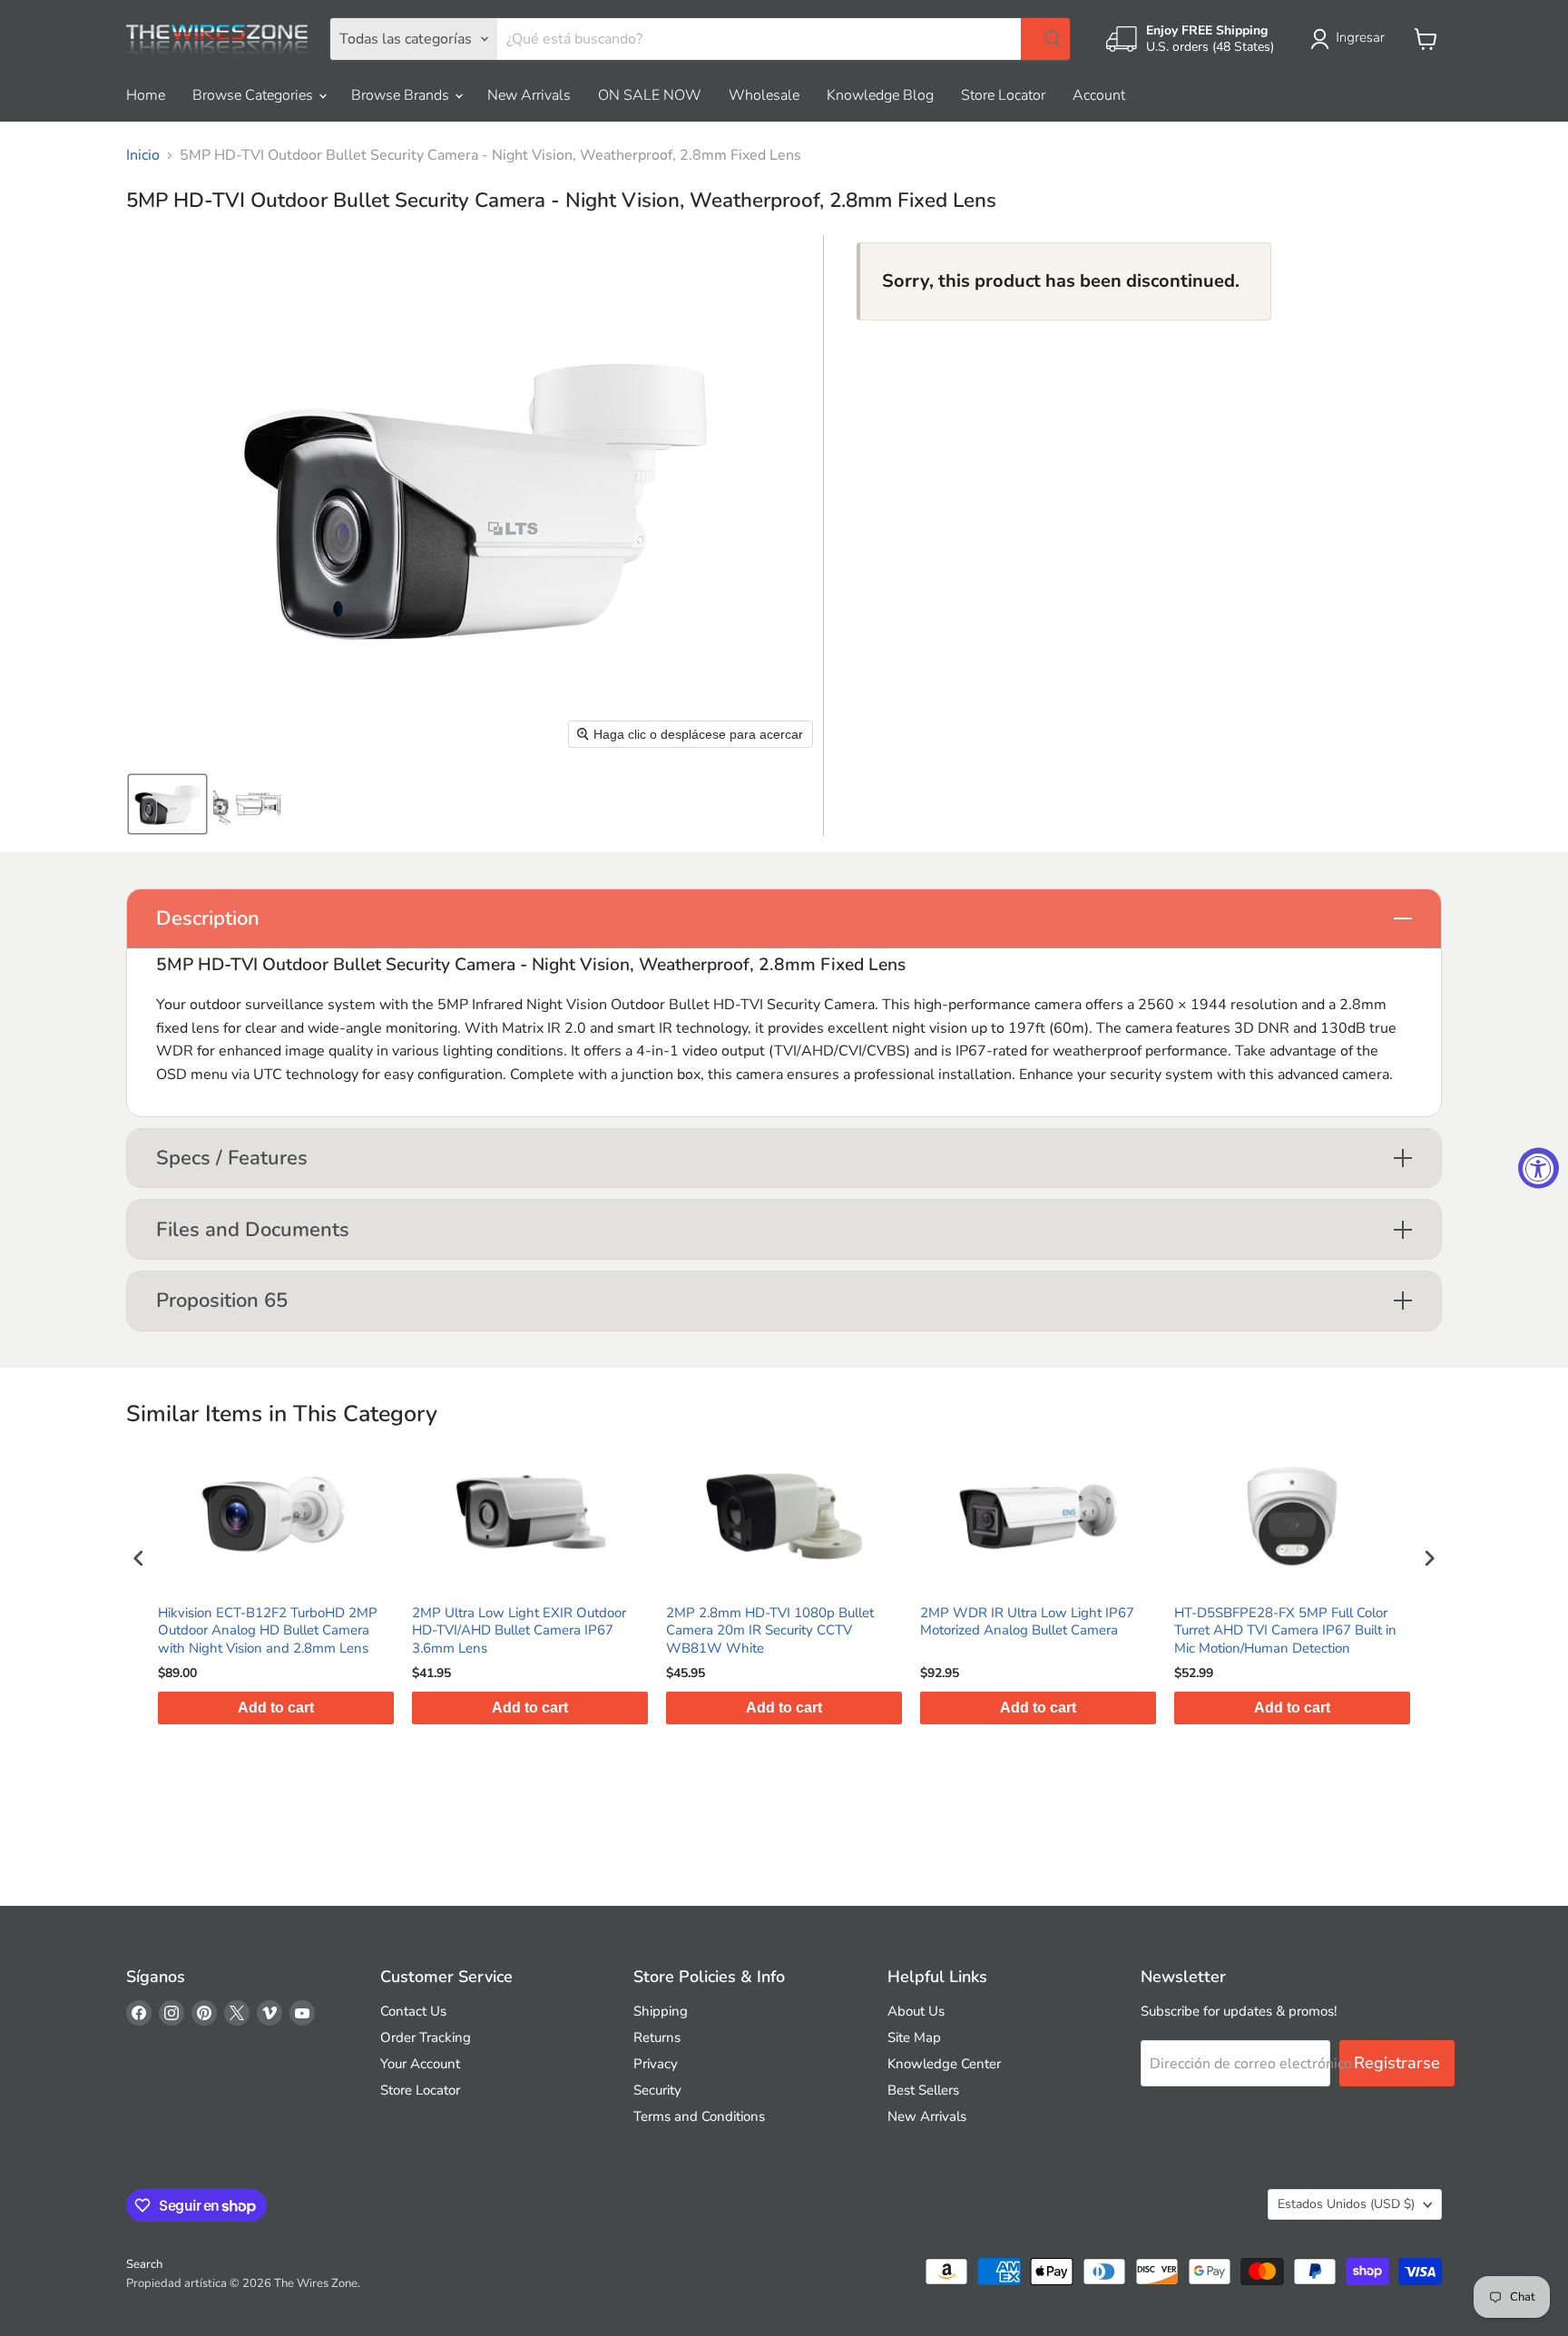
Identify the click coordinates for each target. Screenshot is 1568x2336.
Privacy (656, 2064)
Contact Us (413, 2011)
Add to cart (280, 1708)
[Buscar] (1045, 39)
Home (146, 95)
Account (1099, 95)
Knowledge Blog (880, 95)
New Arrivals (529, 95)
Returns (657, 2037)
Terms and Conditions (699, 2116)
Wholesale (764, 95)
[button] (1351, 39)
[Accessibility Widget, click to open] (1539, 1168)
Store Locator (1003, 95)
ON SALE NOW (650, 95)
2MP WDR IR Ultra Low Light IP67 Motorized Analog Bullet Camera (778, 1622)
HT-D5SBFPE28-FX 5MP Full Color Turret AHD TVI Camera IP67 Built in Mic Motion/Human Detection (1036, 1631)
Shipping (661, 2011)
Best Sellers (923, 2090)
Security (657, 2090)
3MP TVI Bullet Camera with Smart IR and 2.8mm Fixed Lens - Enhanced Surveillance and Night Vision (1294, 1631)
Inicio (143, 155)
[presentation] (139, 1559)
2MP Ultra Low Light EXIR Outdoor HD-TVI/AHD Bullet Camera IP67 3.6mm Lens (269, 1631)
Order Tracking (426, 2037)
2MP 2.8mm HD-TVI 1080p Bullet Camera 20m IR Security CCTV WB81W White (520, 1631)
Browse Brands (402, 95)
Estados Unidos (1346, 2204)
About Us (916, 2011)
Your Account (420, 2064)
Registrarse (1397, 2063)
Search (144, 2264)
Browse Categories (255, 95)
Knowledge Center (944, 2064)
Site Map (914, 2037)
